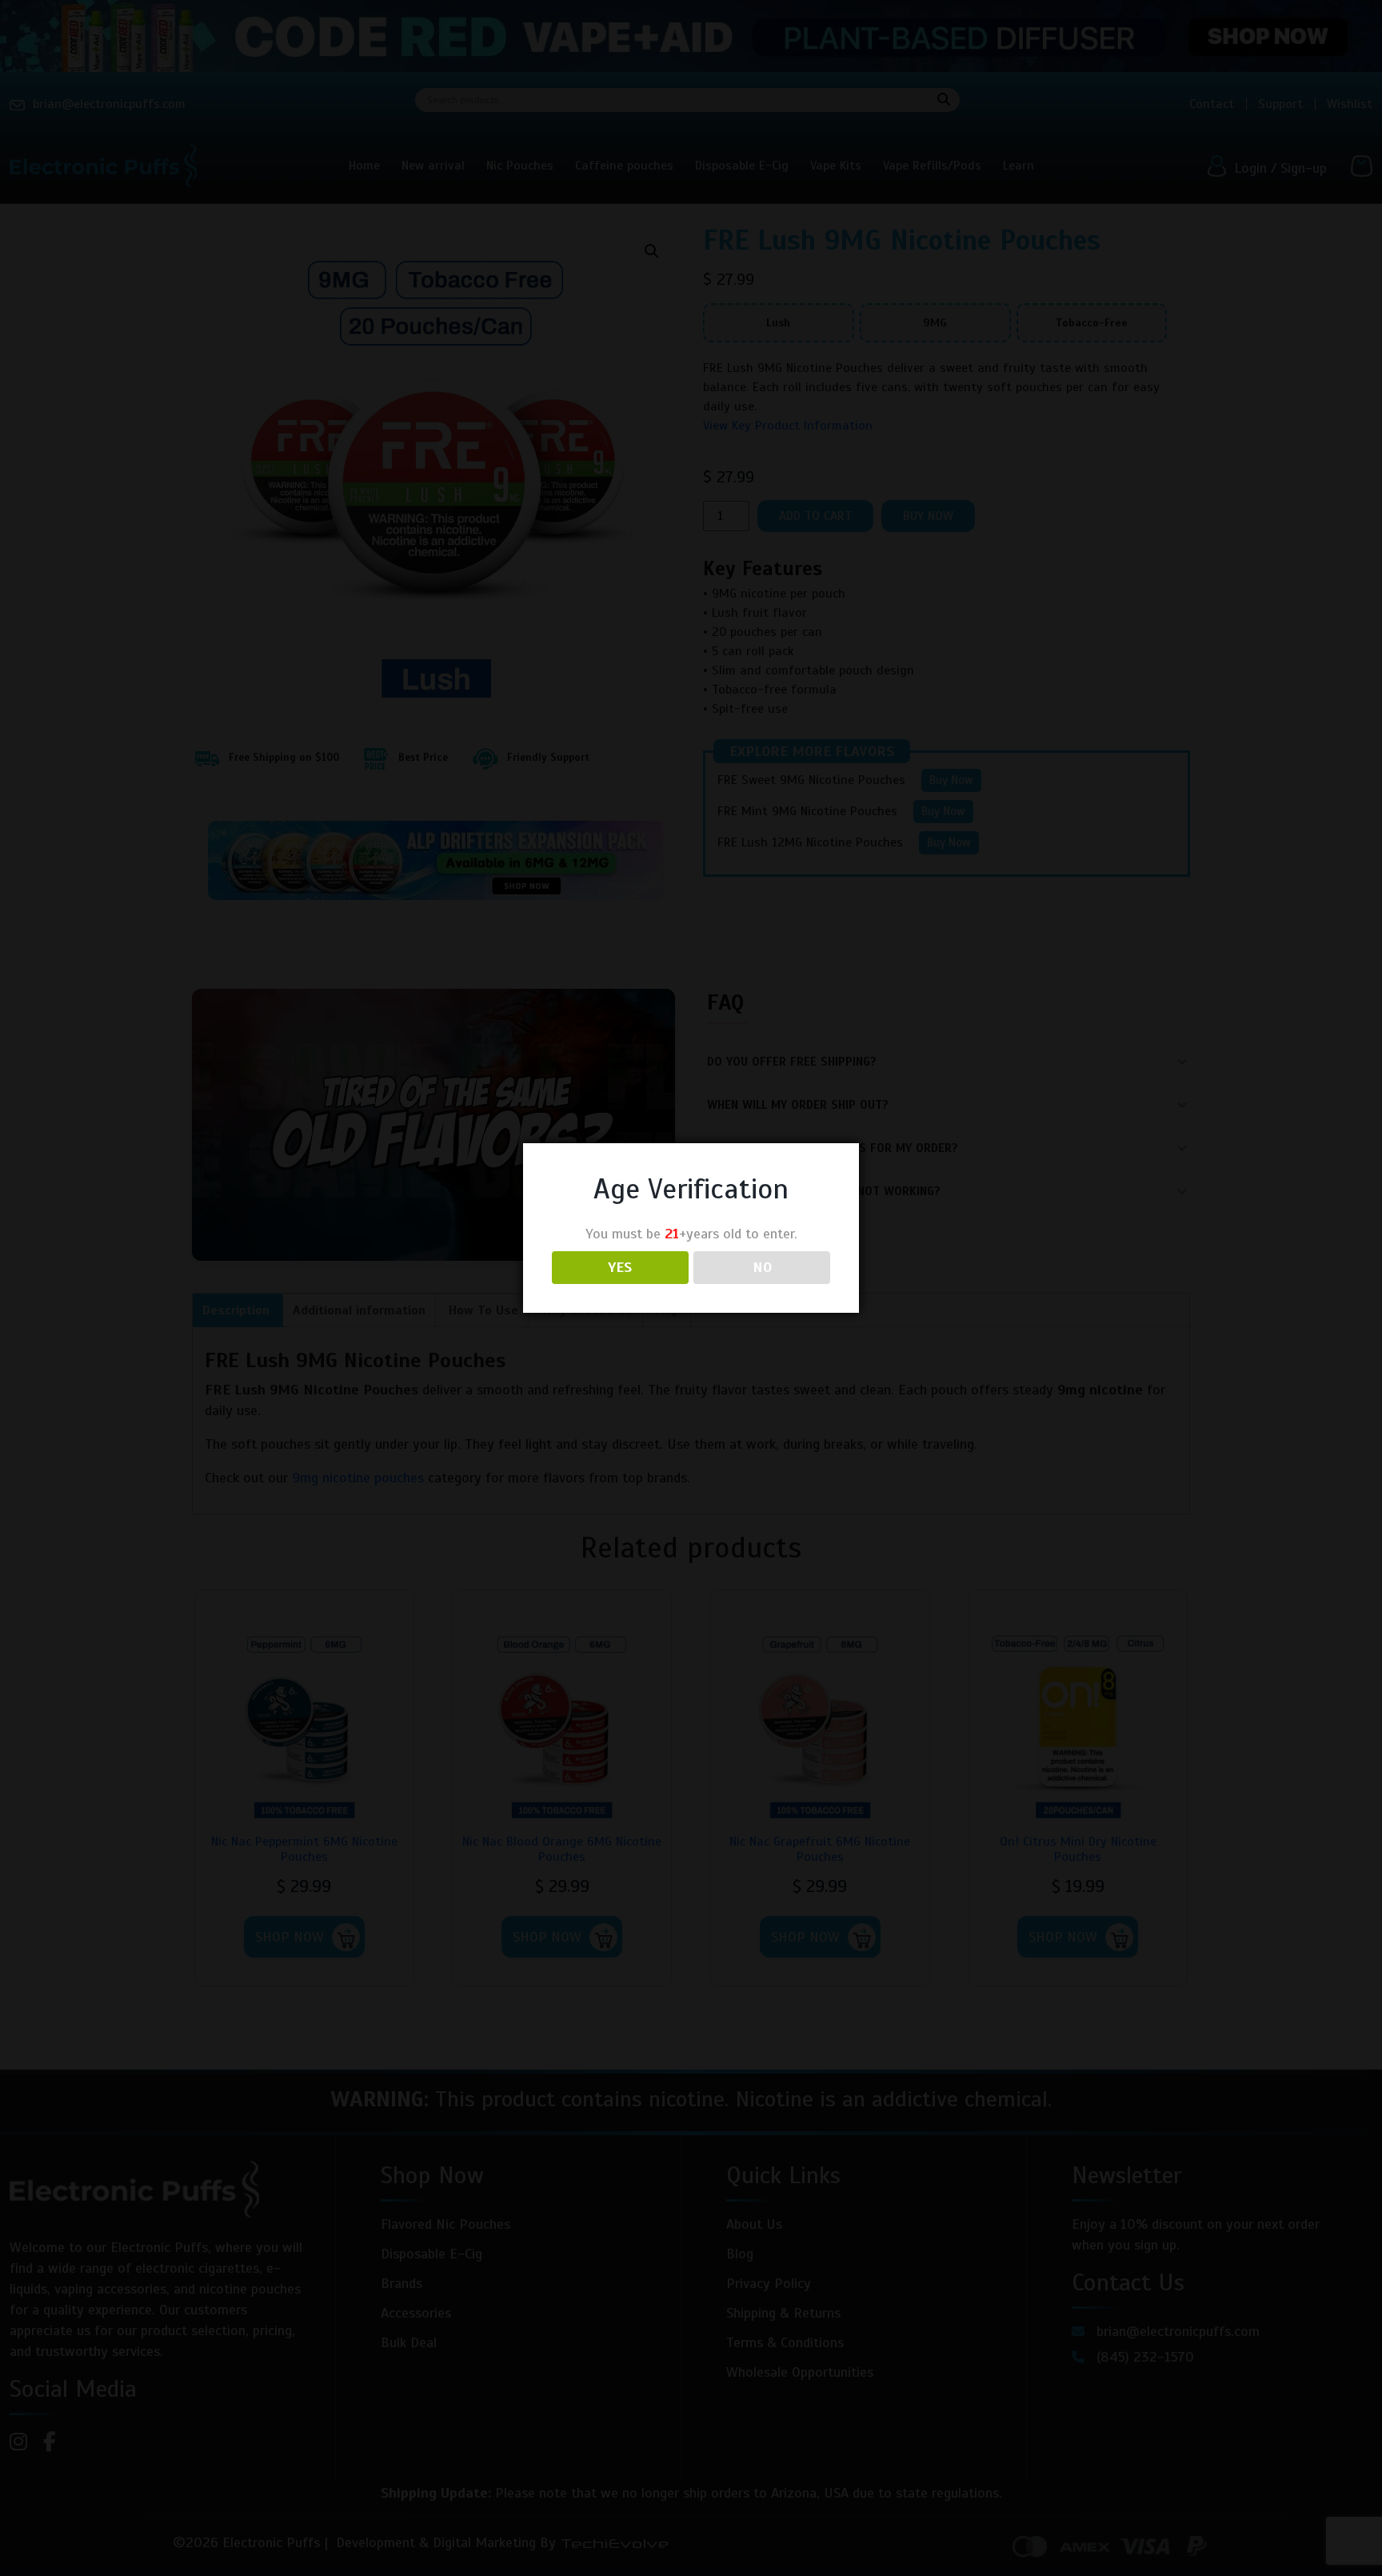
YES (620, 1267)
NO (762, 1267)
